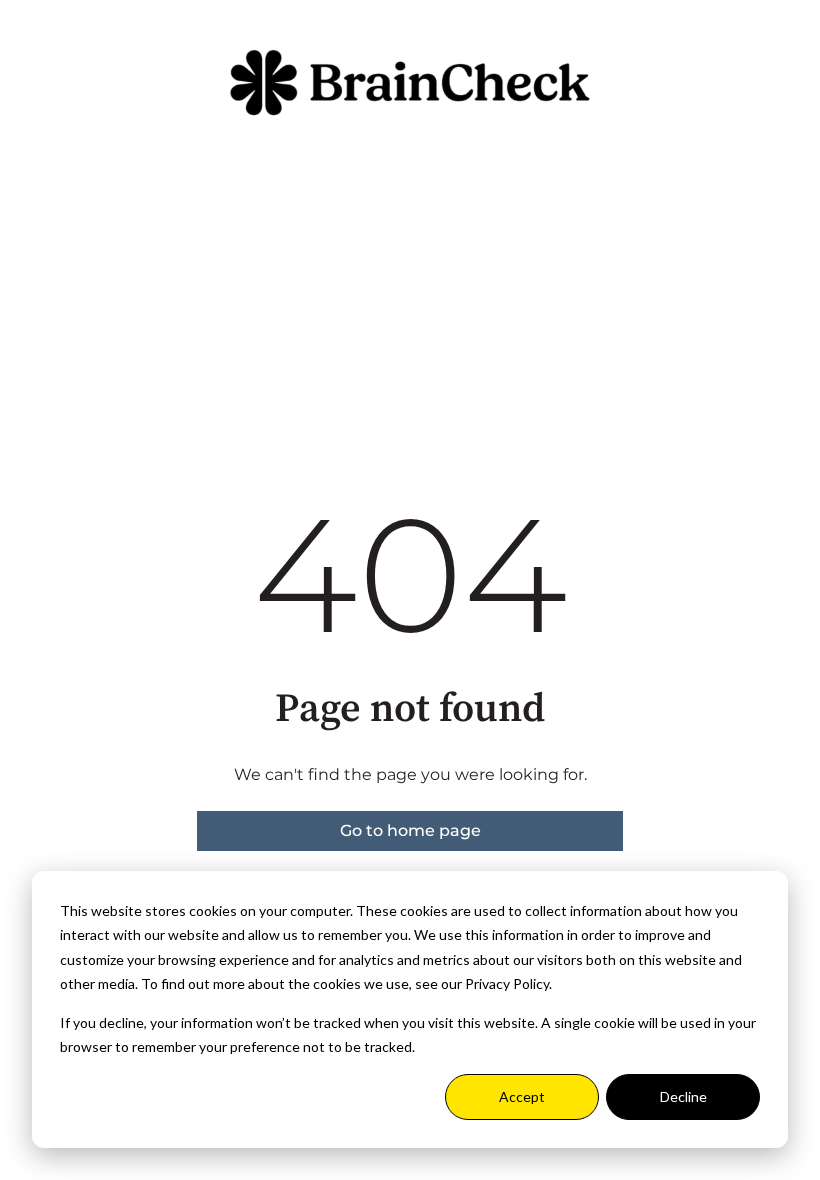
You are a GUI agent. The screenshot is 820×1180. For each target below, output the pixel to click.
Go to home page (410, 830)
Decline (683, 1096)
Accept (522, 1096)
